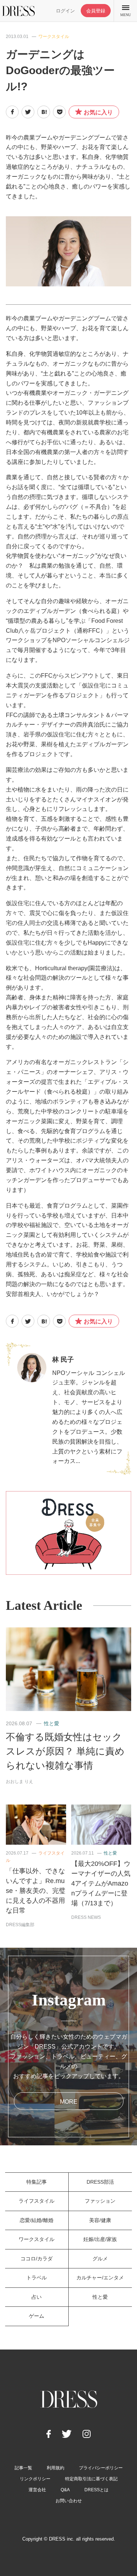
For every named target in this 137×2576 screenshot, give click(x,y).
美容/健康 (100, 2220)
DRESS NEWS (86, 1917)
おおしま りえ (20, 1782)
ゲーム (37, 2316)
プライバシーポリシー (101, 2468)
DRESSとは (96, 2490)
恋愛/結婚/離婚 (37, 2220)
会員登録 (96, 11)
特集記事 (37, 2182)
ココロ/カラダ (37, 2259)
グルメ (100, 2259)
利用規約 (56, 2468)
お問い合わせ (69, 2501)
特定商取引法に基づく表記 (91, 2479)
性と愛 (52, 1723)
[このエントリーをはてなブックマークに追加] (44, 112)
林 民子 (63, 1360)
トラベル (37, 2278)
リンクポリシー (35, 2479)
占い (37, 2297)
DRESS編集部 (20, 1925)
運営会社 (37, 2490)
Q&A (65, 2490)
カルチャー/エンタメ (100, 2278)
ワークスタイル (54, 37)
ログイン (65, 11)
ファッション (100, 2201)
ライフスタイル (37, 2201)
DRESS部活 (100, 2182)
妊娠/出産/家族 (100, 2239)
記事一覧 (23, 2468)
